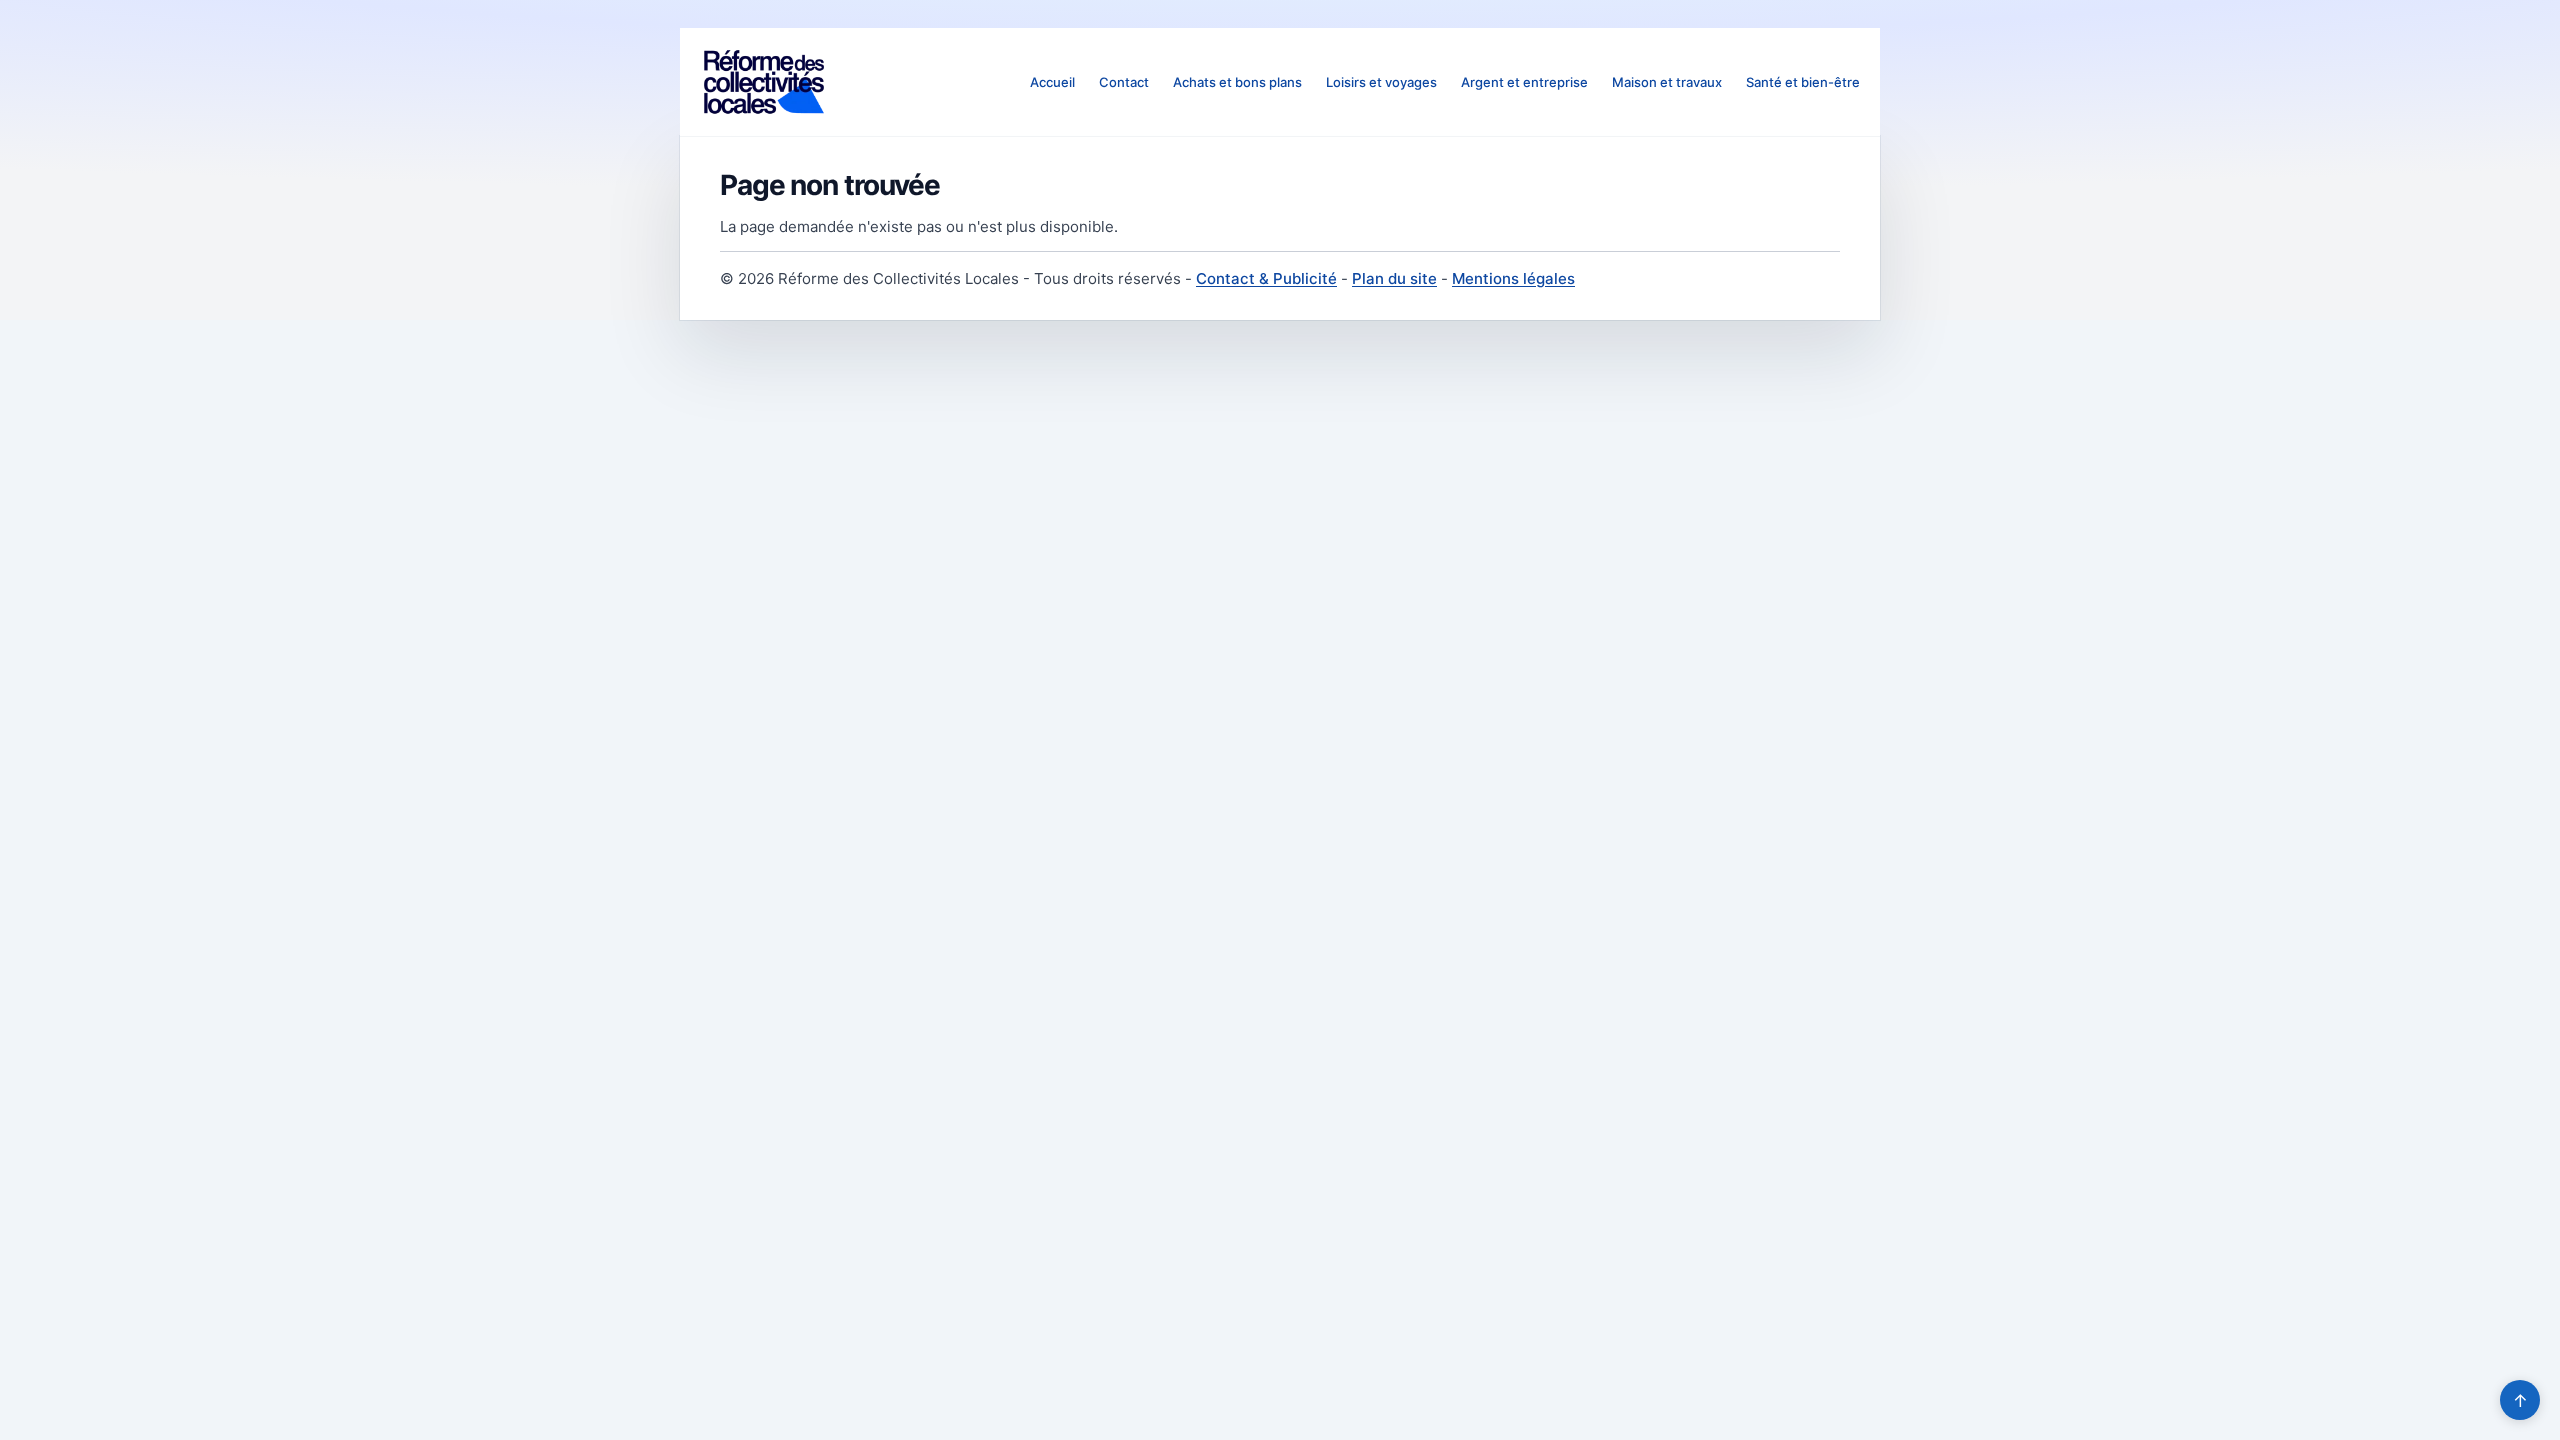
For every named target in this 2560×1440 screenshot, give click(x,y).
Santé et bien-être (1803, 82)
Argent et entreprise (1524, 82)
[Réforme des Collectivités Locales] (764, 82)
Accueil (1052, 82)
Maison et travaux (1667, 82)
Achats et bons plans (1237, 82)
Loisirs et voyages (1381, 82)
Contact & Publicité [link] (1266, 278)
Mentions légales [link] (1513, 278)
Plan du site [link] (1394, 278)
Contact (1124, 82)
